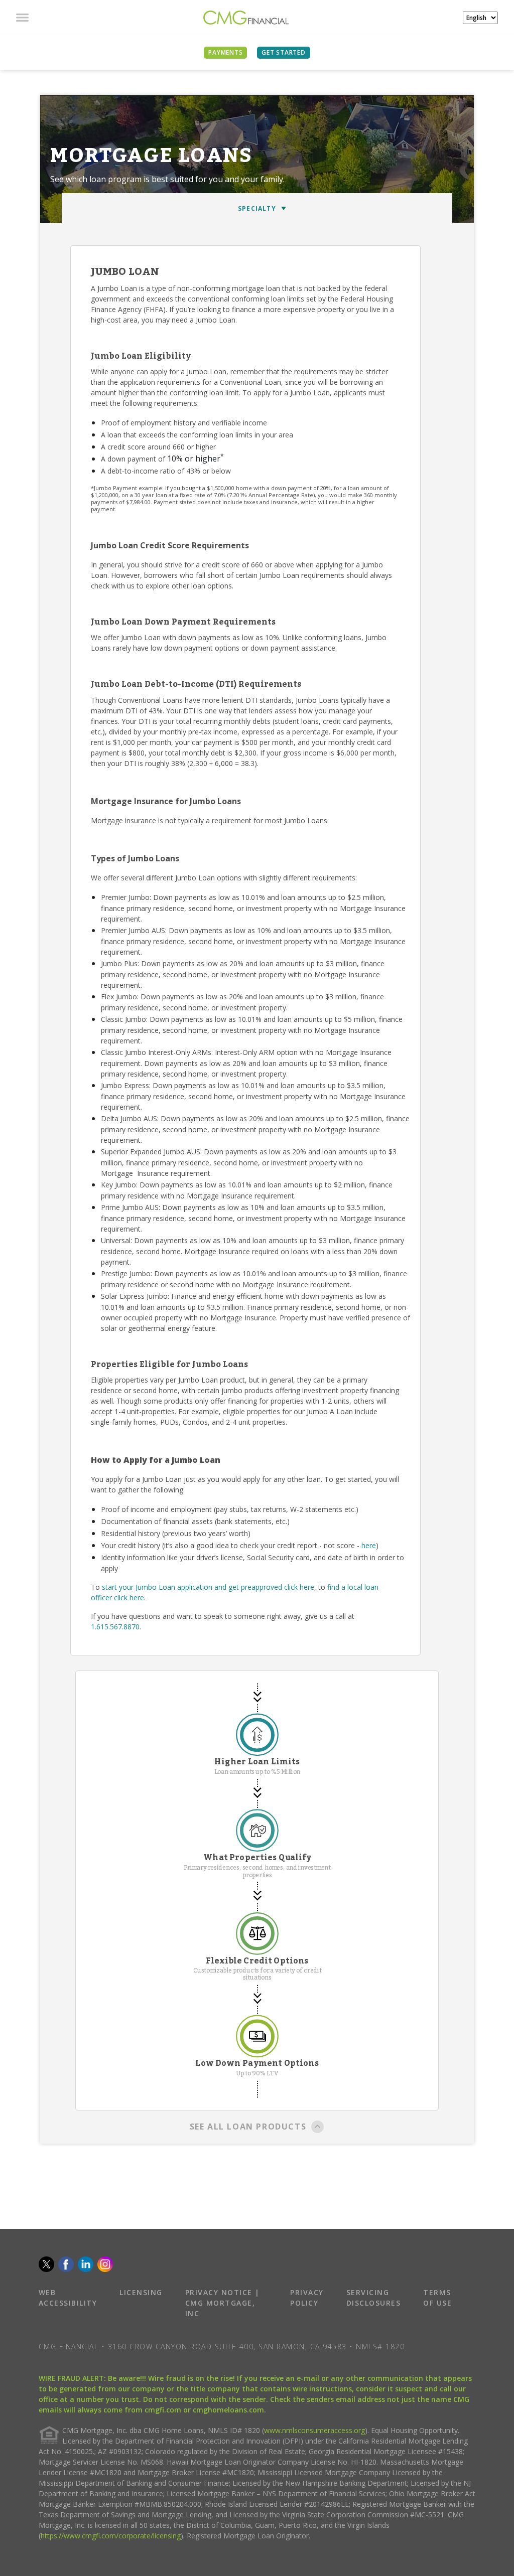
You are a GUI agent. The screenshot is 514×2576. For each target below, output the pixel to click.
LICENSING (141, 2292)
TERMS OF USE (437, 2298)
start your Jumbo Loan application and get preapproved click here (208, 1587)
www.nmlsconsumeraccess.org (314, 2430)
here (369, 1545)
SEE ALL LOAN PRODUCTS (248, 2127)
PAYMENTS (225, 52)
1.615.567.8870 (115, 1627)
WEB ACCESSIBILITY (68, 2298)
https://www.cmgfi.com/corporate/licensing (111, 2536)
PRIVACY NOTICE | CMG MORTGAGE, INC (223, 2303)
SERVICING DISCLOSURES (374, 2298)
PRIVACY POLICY (307, 2298)
